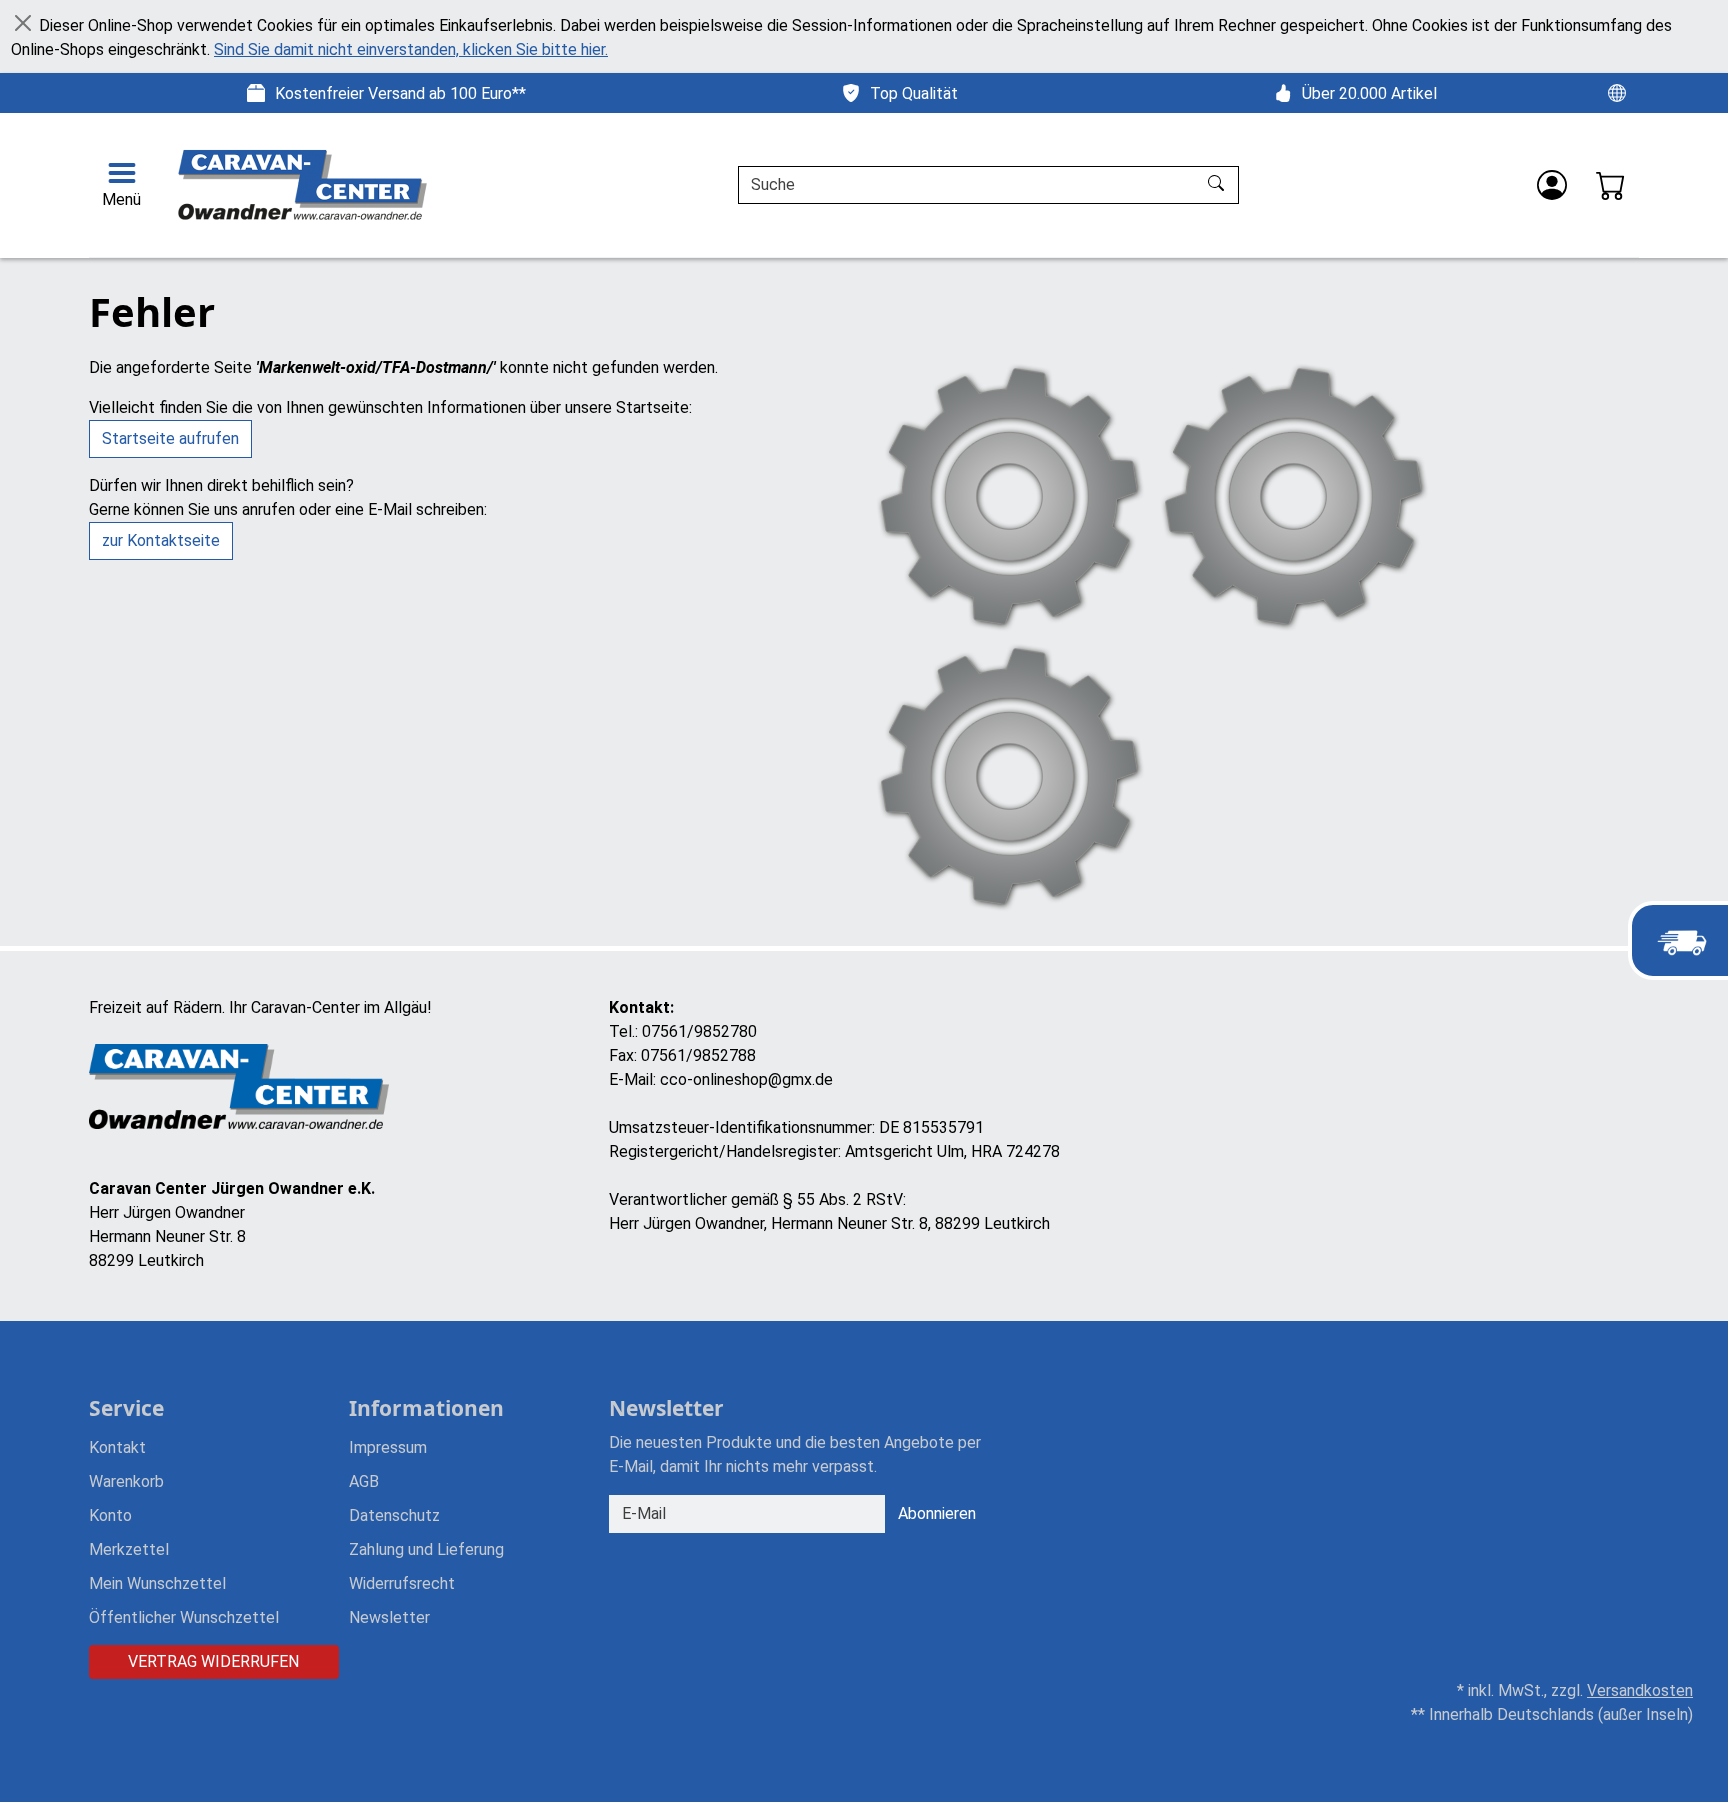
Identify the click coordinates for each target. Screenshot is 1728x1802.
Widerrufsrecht (402, 1583)
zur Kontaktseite (161, 540)
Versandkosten (1640, 1690)
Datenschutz (394, 1515)
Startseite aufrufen (170, 438)
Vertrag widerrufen (213, 1661)
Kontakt (117, 1447)
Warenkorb (126, 1481)
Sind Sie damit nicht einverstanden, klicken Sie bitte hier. (411, 49)
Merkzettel (129, 1549)
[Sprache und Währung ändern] (1617, 92)
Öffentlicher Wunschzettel (184, 1617)
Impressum (388, 1447)
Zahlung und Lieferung (426, 1549)
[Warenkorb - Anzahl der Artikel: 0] (1611, 185)
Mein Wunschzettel (157, 1583)
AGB (364, 1481)
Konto (110, 1515)
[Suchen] (1218, 185)
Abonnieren (937, 1513)
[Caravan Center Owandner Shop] (304, 185)
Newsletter (389, 1617)
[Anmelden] (1552, 185)
